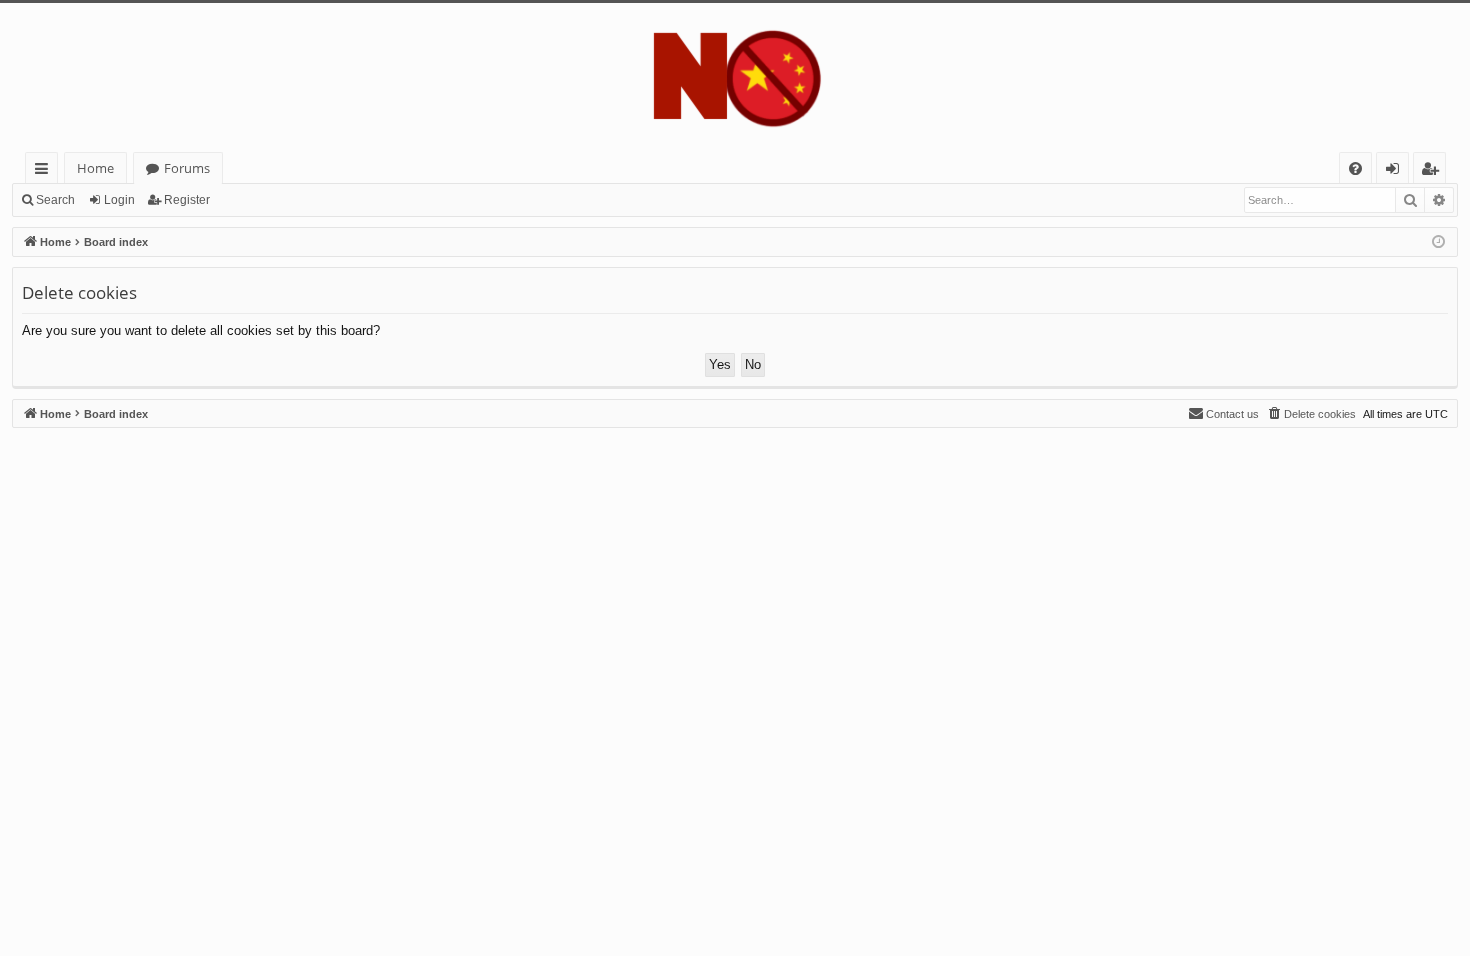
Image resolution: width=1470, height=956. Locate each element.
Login (119, 200)
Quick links (45, 171)
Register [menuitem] (1434, 171)
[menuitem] (1355, 168)
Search (55, 200)
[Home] (735, 77)
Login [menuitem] (1396, 171)
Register (187, 200)
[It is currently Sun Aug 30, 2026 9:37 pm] (1438, 242)
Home (95, 168)
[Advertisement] (612, 568)
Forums (187, 168)
